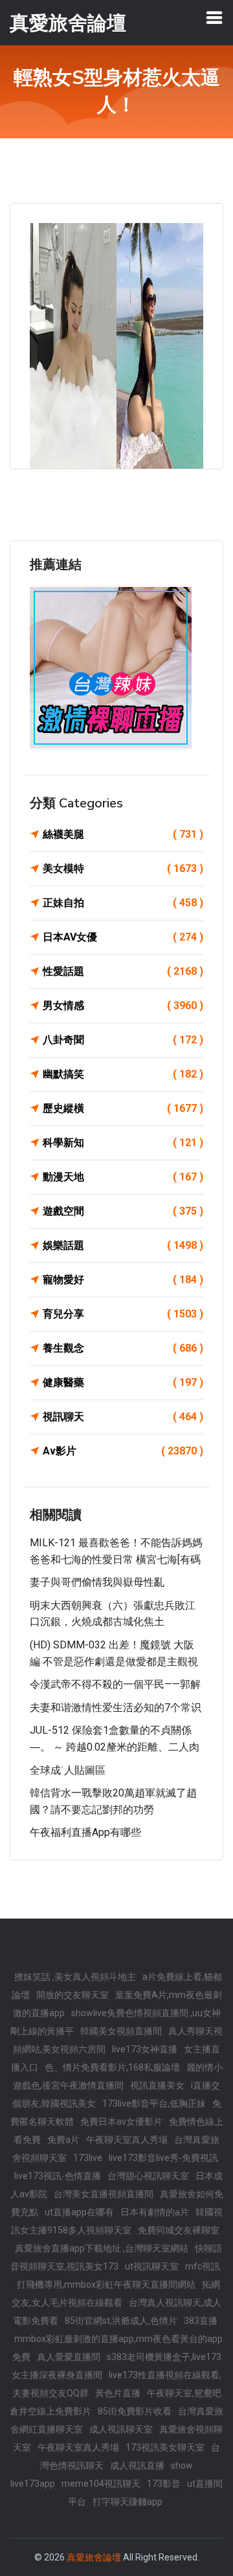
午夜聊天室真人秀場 (127, 2140)
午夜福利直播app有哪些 (85, 1832)
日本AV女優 (123, 937)
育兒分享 (123, 1314)
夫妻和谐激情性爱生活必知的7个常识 (116, 1708)
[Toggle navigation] (214, 17)
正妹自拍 (123, 903)
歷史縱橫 (123, 1108)
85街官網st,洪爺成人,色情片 (121, 2321)
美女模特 (123, 868)
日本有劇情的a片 (155, 2212)
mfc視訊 (203, 2266)
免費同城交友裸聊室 (179, 2230)
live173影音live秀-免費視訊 (163, 2158)
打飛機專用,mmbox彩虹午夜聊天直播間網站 (106, 2284)
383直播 (201, 2321)
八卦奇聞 (123, 1040)
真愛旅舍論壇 (94, 2557)
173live (88, 2158)
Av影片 (123, 1451)
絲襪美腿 (123, 834)
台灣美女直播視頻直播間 (104, 2194)
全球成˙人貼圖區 (68, 1770)
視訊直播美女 (157, 2085)
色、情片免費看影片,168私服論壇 (112, 2067)
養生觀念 (123, 1348)
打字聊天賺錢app (128, 2502)
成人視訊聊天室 (121, 2429)
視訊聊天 (123, 1417)
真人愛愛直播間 (69, 2357)
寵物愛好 (123, 1280)
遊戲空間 (123, 1211)
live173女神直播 (145, 2049)
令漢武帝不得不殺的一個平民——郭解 (115, 1684)
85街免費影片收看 (135, 2411)
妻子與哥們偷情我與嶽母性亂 (97, 1582)
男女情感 (123, 1006)
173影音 (164, 2484)
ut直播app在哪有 (79, 2212)
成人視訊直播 (137, 2465)
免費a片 (63, 2140)
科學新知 (123, 1143)
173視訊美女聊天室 (165, 2447)
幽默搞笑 (123, 1074)
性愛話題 (123, 971)
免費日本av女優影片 (121, 2122)
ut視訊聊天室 (152, 2266)
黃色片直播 (118, 2393)
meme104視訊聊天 (101, 2484)
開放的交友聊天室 (72, 1995)
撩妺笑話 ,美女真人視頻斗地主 (75, 1977)
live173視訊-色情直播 (58, 2176)
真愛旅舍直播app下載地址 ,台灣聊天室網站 (102, 2248)
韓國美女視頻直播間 (121, 2031)
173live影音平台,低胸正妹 (154, 2103)
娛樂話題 (123, 1245)
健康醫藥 (123, 1382)
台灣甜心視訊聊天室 (148, 2176)
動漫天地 (123, 1177)
